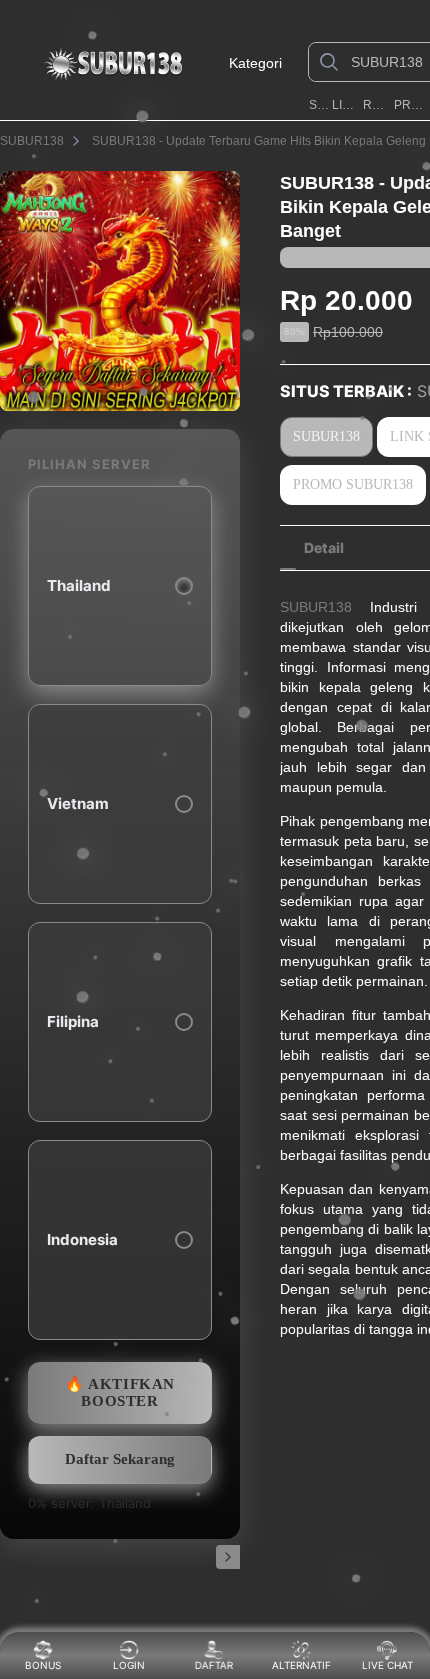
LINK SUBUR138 (346, 105)
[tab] (324, 548)
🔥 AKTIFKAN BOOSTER (120, 1392)
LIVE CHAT (387, 1665)
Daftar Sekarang (120, 1459)
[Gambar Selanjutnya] (228, 1557)
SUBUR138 (318, 105)
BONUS (43, 1665)
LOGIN (129, 1665)
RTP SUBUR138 (376, 105)
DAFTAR (218, 1665)
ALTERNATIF (301, 1665)
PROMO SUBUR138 (410, 105)
